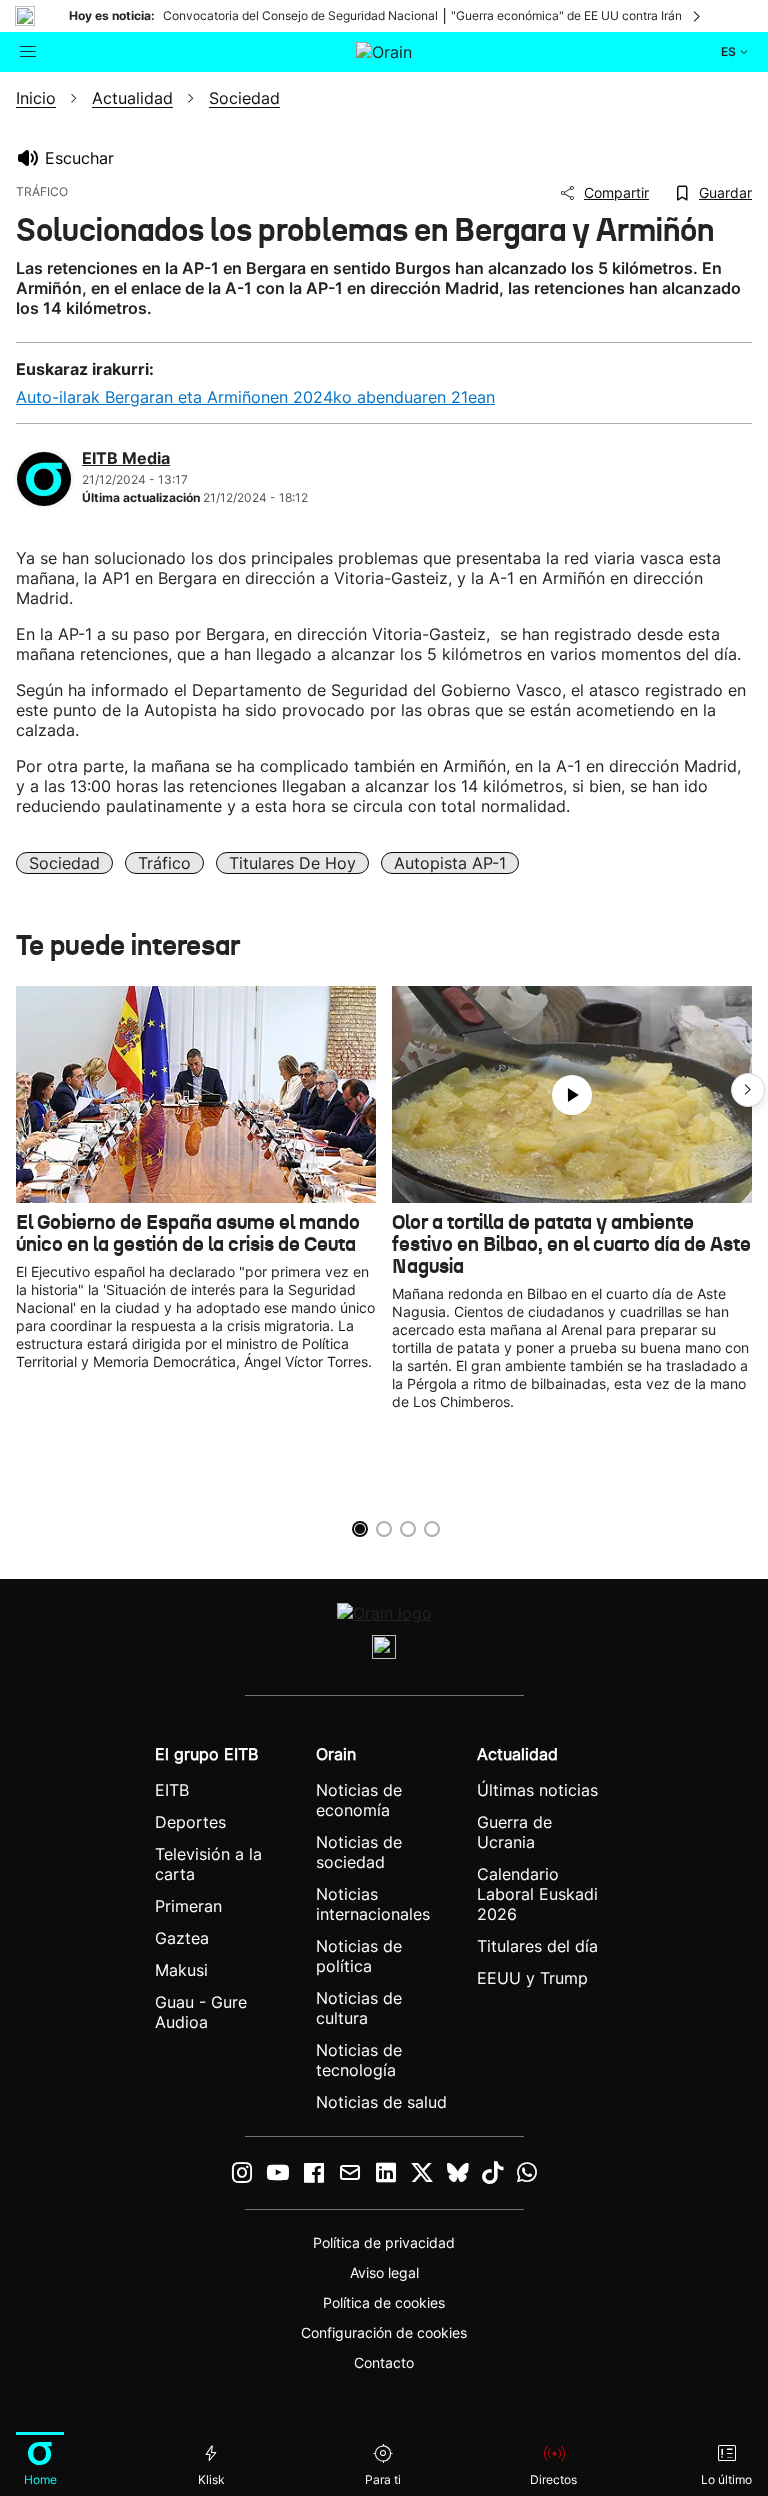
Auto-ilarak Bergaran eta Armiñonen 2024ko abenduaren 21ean (255, 397)
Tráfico (164, 863)
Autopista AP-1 (450, 863)
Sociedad (64, 863)
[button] (748, 1090)
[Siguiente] (698, 16)
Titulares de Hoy (292, 863)
